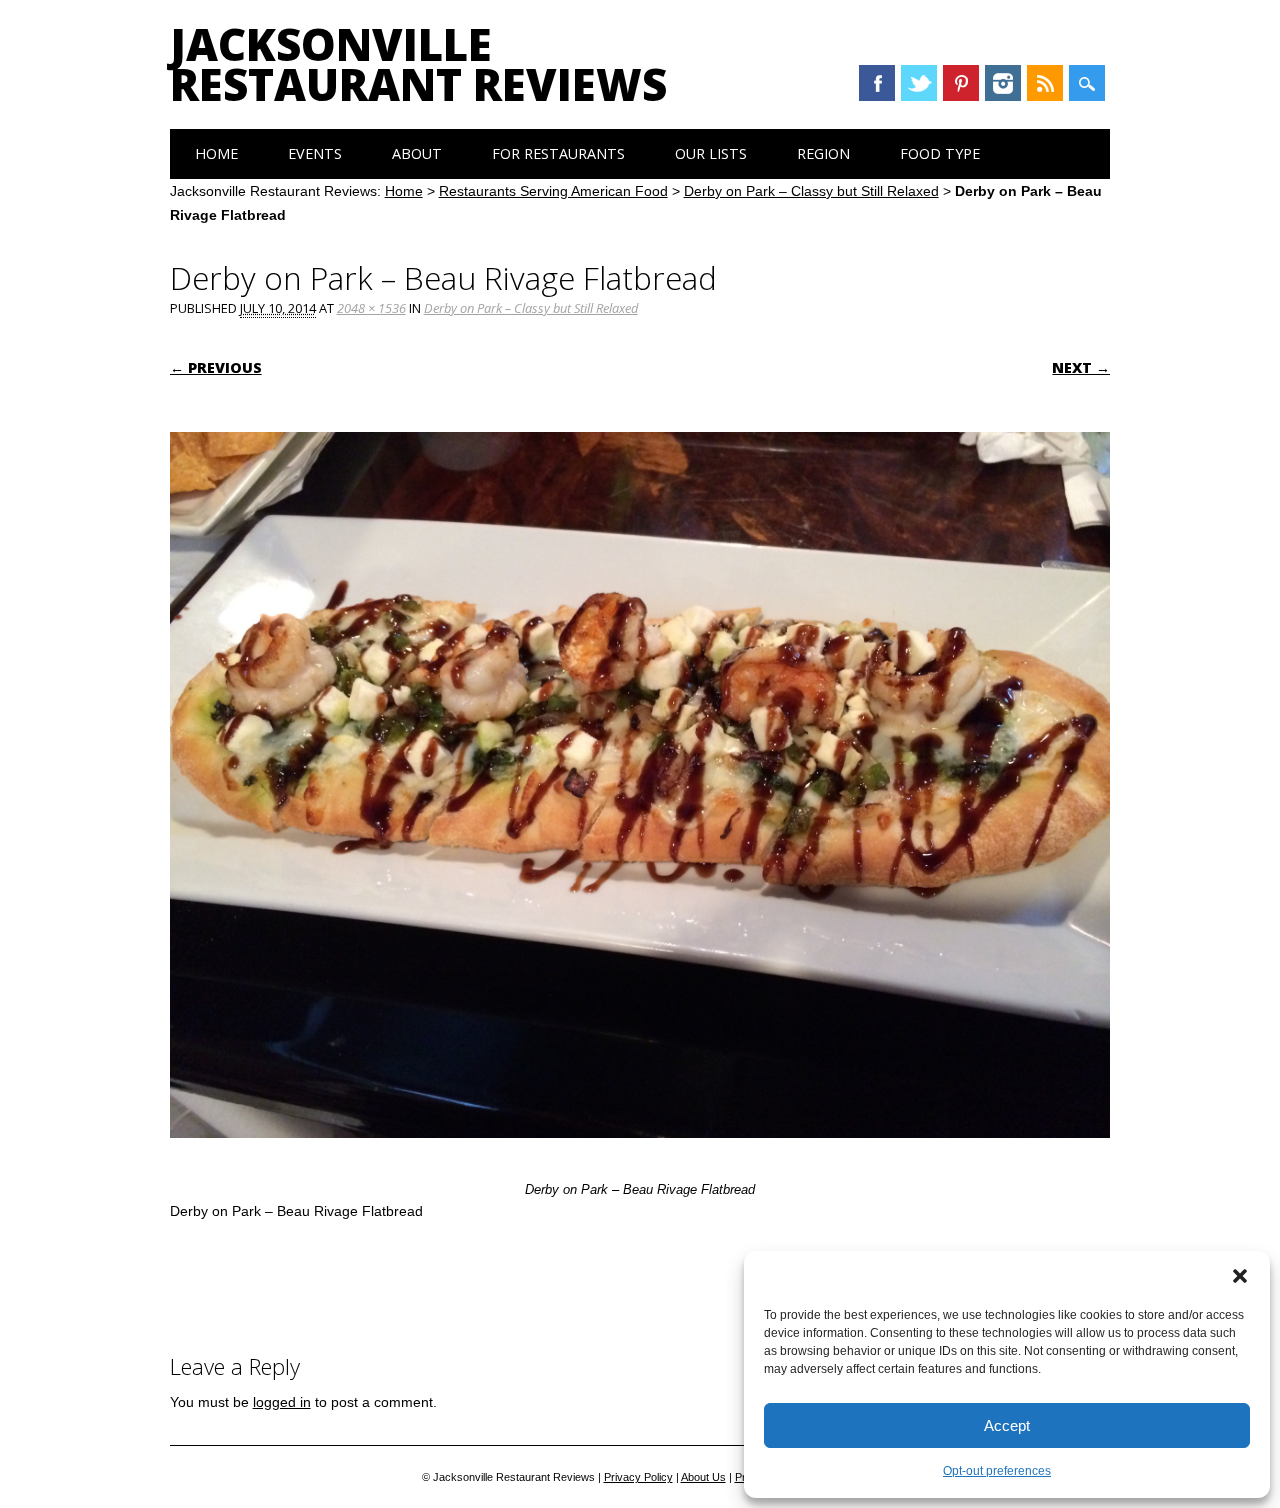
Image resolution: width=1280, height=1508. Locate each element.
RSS (1045, 83)
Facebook (877, 83)
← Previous (216, 367)
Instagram (1003, 83)
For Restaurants (558, 153)
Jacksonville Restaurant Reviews (418, 64)
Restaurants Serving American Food (553, 191)
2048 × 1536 (371, 308)
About (417, 153)
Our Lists (711, 153)
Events (315, 153)
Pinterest (961, 83)
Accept (1007, 1425)
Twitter (919, 83)
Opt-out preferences (997, 1471)
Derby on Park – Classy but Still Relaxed (811, 191)
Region (823, 153)
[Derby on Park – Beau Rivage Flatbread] (640, 1157)
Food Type (940, 153)
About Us (703, 1477)
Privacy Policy (638, 1477)
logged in (282, 1402)
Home (216, 153)
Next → (1081, 367)
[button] (1240, 1276)
